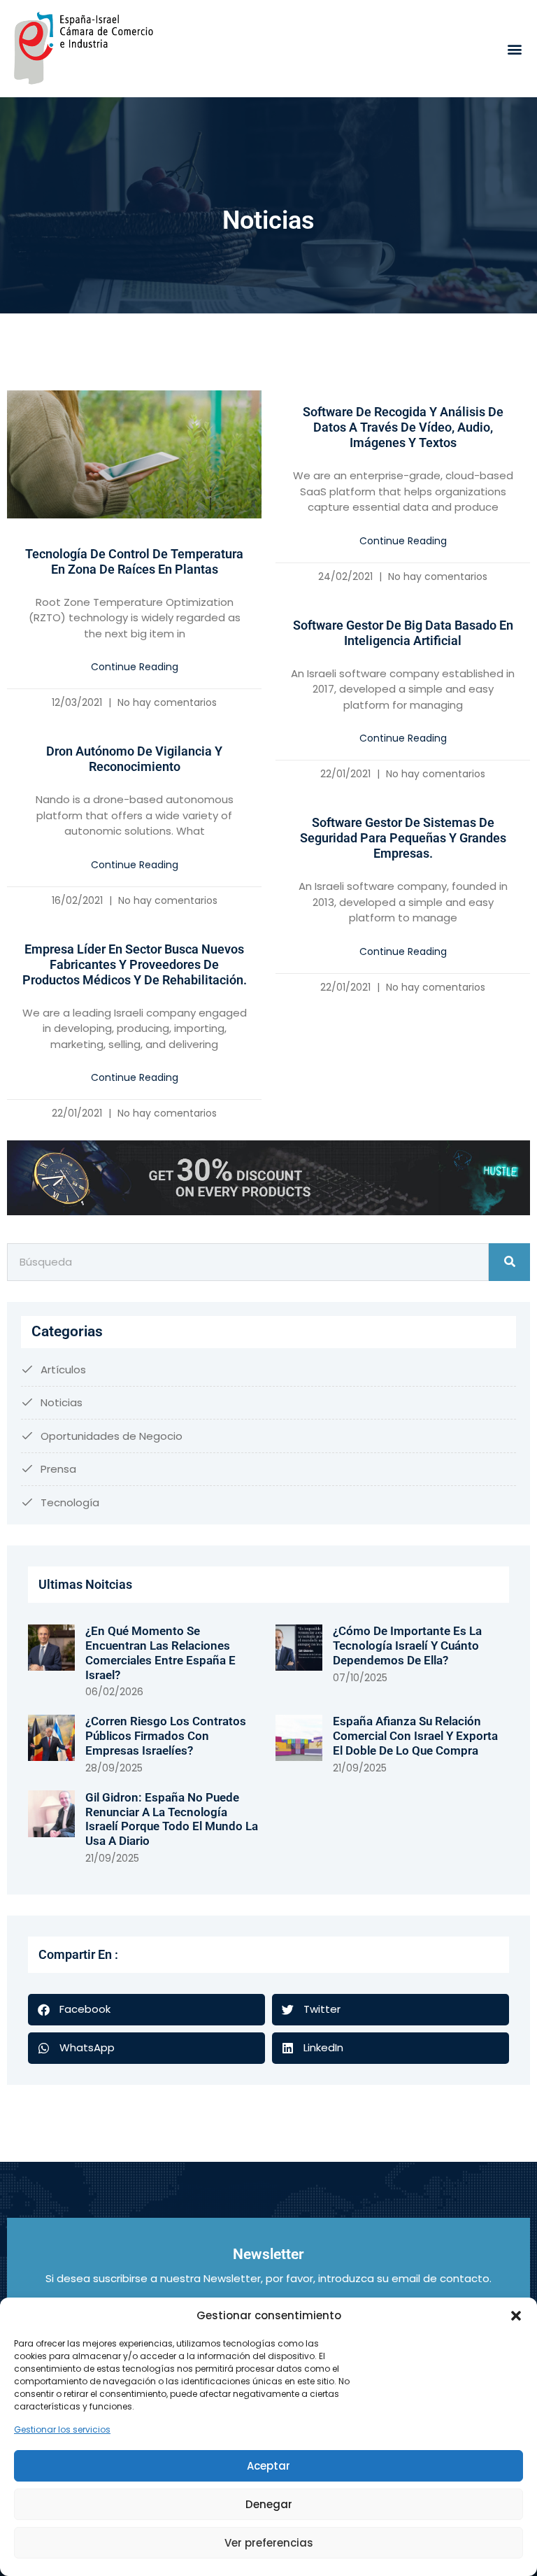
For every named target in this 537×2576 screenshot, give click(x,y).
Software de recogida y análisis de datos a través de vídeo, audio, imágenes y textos (403, 427)
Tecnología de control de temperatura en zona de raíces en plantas (134, 561)
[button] (516, 2316)
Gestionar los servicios (62, 2429)
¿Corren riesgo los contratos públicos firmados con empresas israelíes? (166, 1735)
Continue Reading (135, 667)
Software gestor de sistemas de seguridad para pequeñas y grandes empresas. (403, 838)
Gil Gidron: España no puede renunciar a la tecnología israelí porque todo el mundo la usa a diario (172, 1819)
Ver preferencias (269, 2543)
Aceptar (268, 2466)
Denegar (269, 2504)
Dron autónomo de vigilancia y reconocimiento (134, 759)
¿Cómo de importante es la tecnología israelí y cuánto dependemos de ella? (407, 1645)
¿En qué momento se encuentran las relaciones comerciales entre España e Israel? (160, 1653)
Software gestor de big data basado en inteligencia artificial (403, 633)
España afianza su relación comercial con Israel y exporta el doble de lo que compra (415, 1735)
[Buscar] (509, 1262)
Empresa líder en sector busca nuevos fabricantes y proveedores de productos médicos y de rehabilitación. (135, 964)
